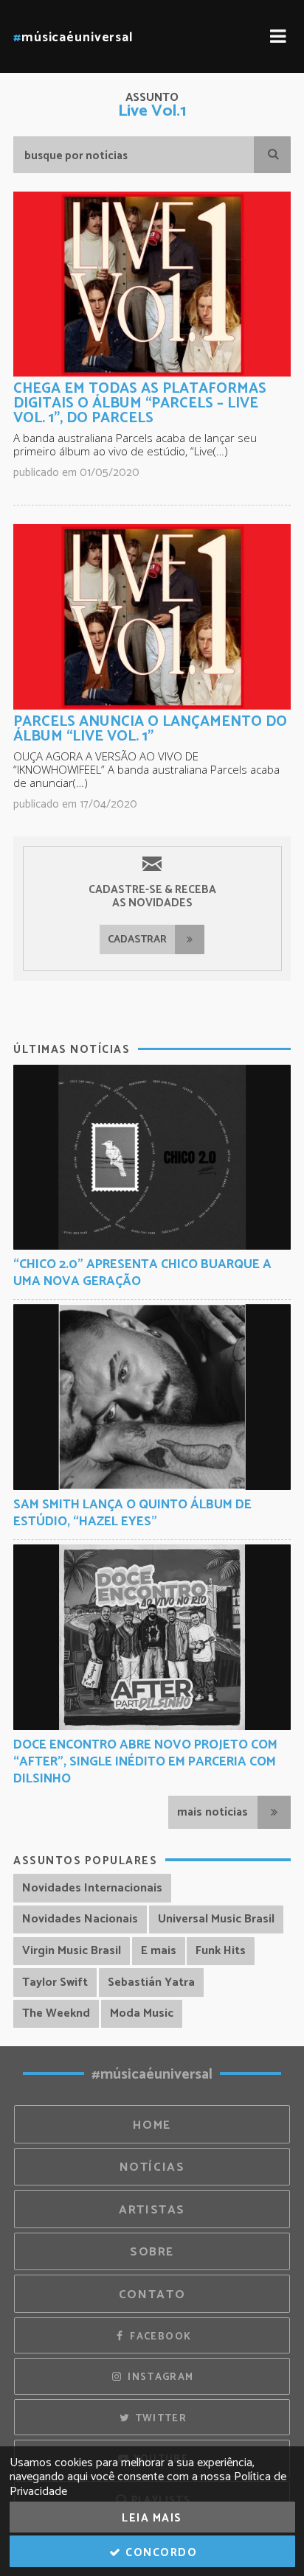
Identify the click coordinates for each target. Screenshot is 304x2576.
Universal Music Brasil (216, 1919)
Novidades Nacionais (80, 1919)
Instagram (159, 2377)
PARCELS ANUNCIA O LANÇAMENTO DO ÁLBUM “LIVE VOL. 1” (150, 729)
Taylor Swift (55, 1982)
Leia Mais (152, 2518)
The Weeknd (56, 2013)
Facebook (159, 2337)
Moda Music (142, 2013)
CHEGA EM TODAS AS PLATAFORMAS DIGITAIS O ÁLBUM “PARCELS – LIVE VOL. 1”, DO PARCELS (140, 403)
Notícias (152, 2167)
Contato (152, 2295)
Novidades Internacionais (92, 1888)
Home (152, 2125)
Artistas (152, 2210)
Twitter (159, 2418)
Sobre (152, 2252)
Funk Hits (221, 1951)
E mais (159, 1951)
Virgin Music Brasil (72, 1951)
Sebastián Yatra (151, 1982)
